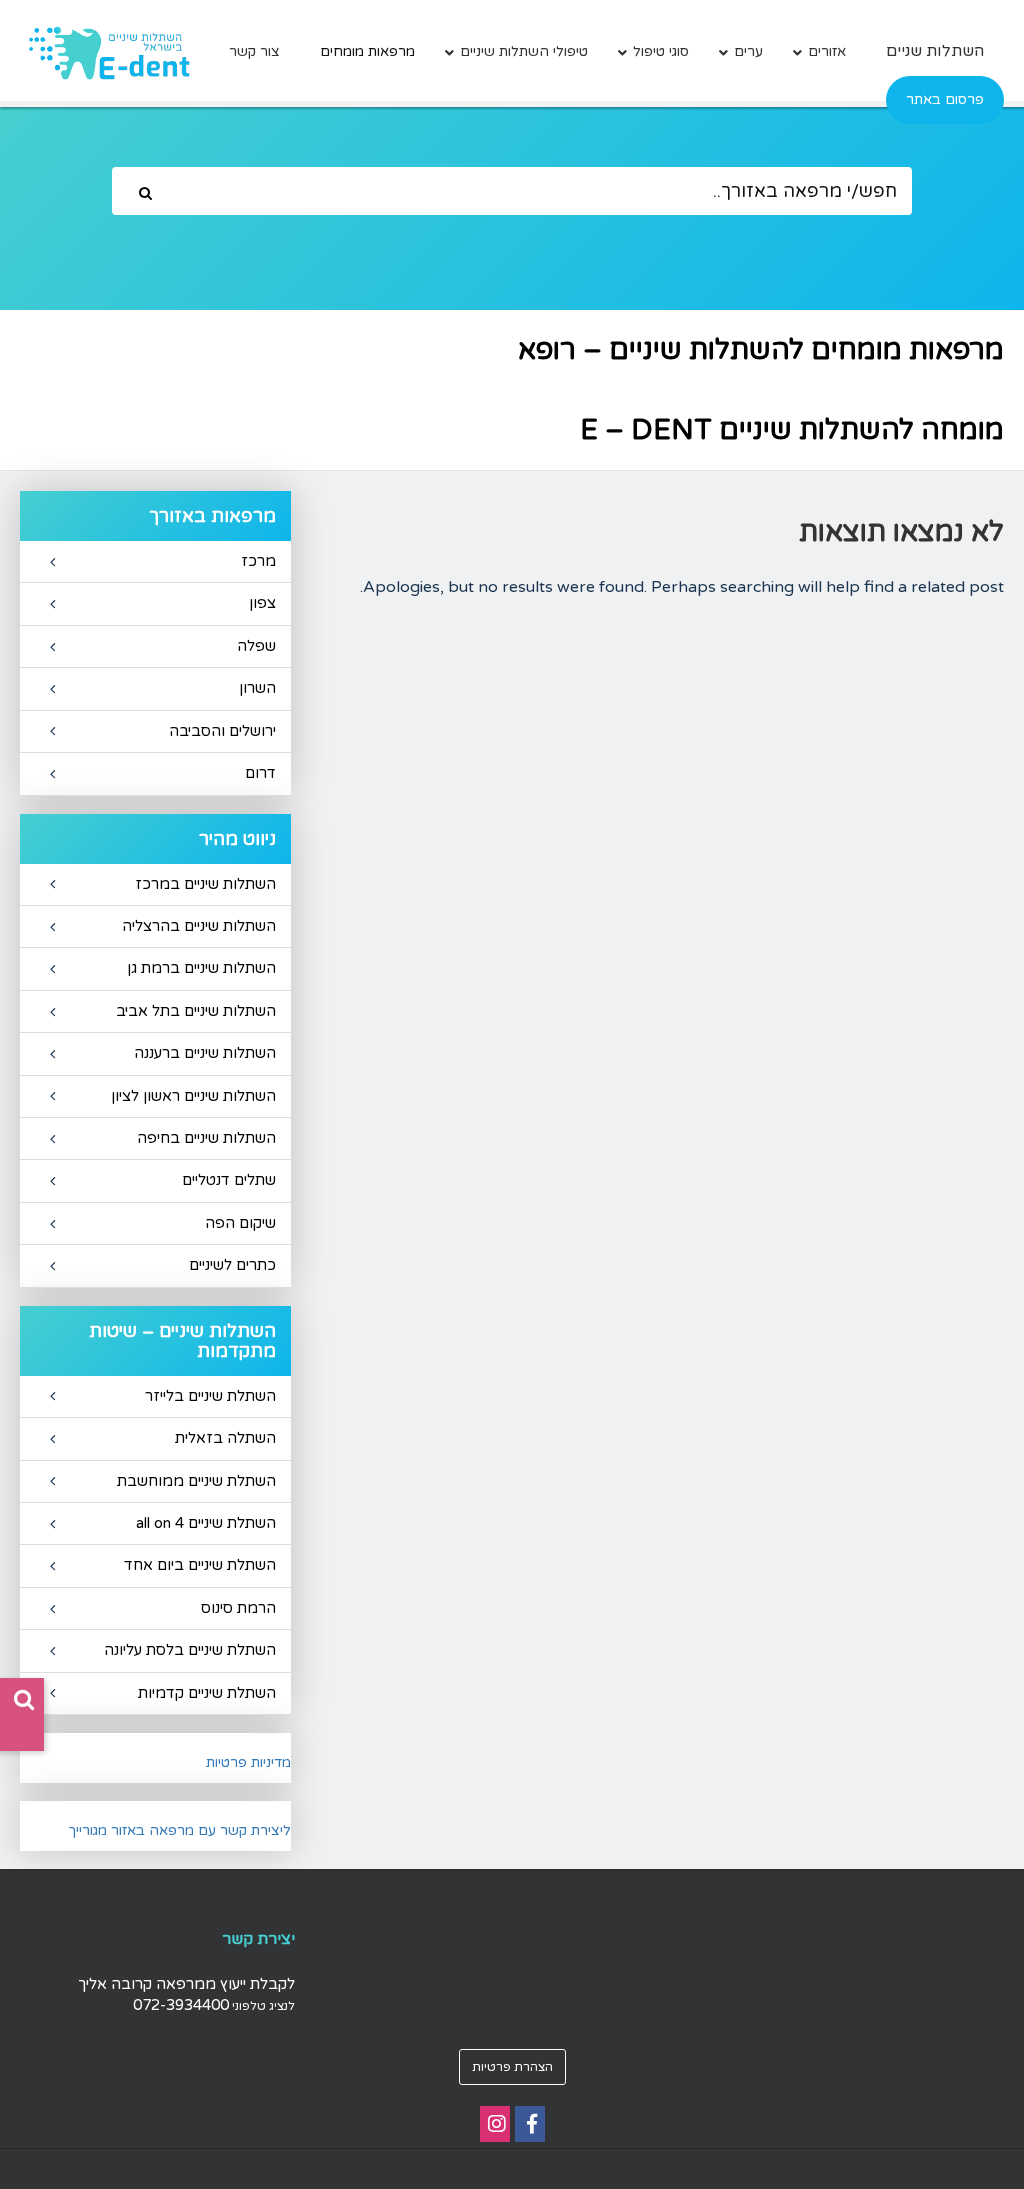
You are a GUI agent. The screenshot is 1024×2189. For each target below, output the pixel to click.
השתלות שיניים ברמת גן (201, 968)
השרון (257, 688)
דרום (260, 773)
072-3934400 (181, 2005)
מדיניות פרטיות (248, 1762)
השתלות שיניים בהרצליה (199, 926)
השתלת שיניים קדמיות (207, 1693)
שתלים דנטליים (229, 1180)
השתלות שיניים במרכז (205, 884)
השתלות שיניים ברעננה (205, 1053)
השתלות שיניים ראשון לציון (193, 1096)
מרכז (258, 561)
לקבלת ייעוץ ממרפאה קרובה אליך (186, 1984)
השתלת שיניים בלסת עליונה (190, 1650)
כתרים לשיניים (232, 1265)
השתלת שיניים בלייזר (210, 1396)
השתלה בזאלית (225, 1438)
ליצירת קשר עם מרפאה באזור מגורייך (180, 1830)
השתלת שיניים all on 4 (206, 1523)
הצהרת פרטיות (512, 2067)
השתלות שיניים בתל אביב (196, 1011)
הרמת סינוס (238, 1608)
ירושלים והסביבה (222, 731)
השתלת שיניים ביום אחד (200, 1565)
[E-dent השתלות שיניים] (108, 53)
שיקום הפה (240, 1223)
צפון (262, 603)
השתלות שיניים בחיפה (206, 1138)
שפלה (256, 646)
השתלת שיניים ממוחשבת (196, 1481)
